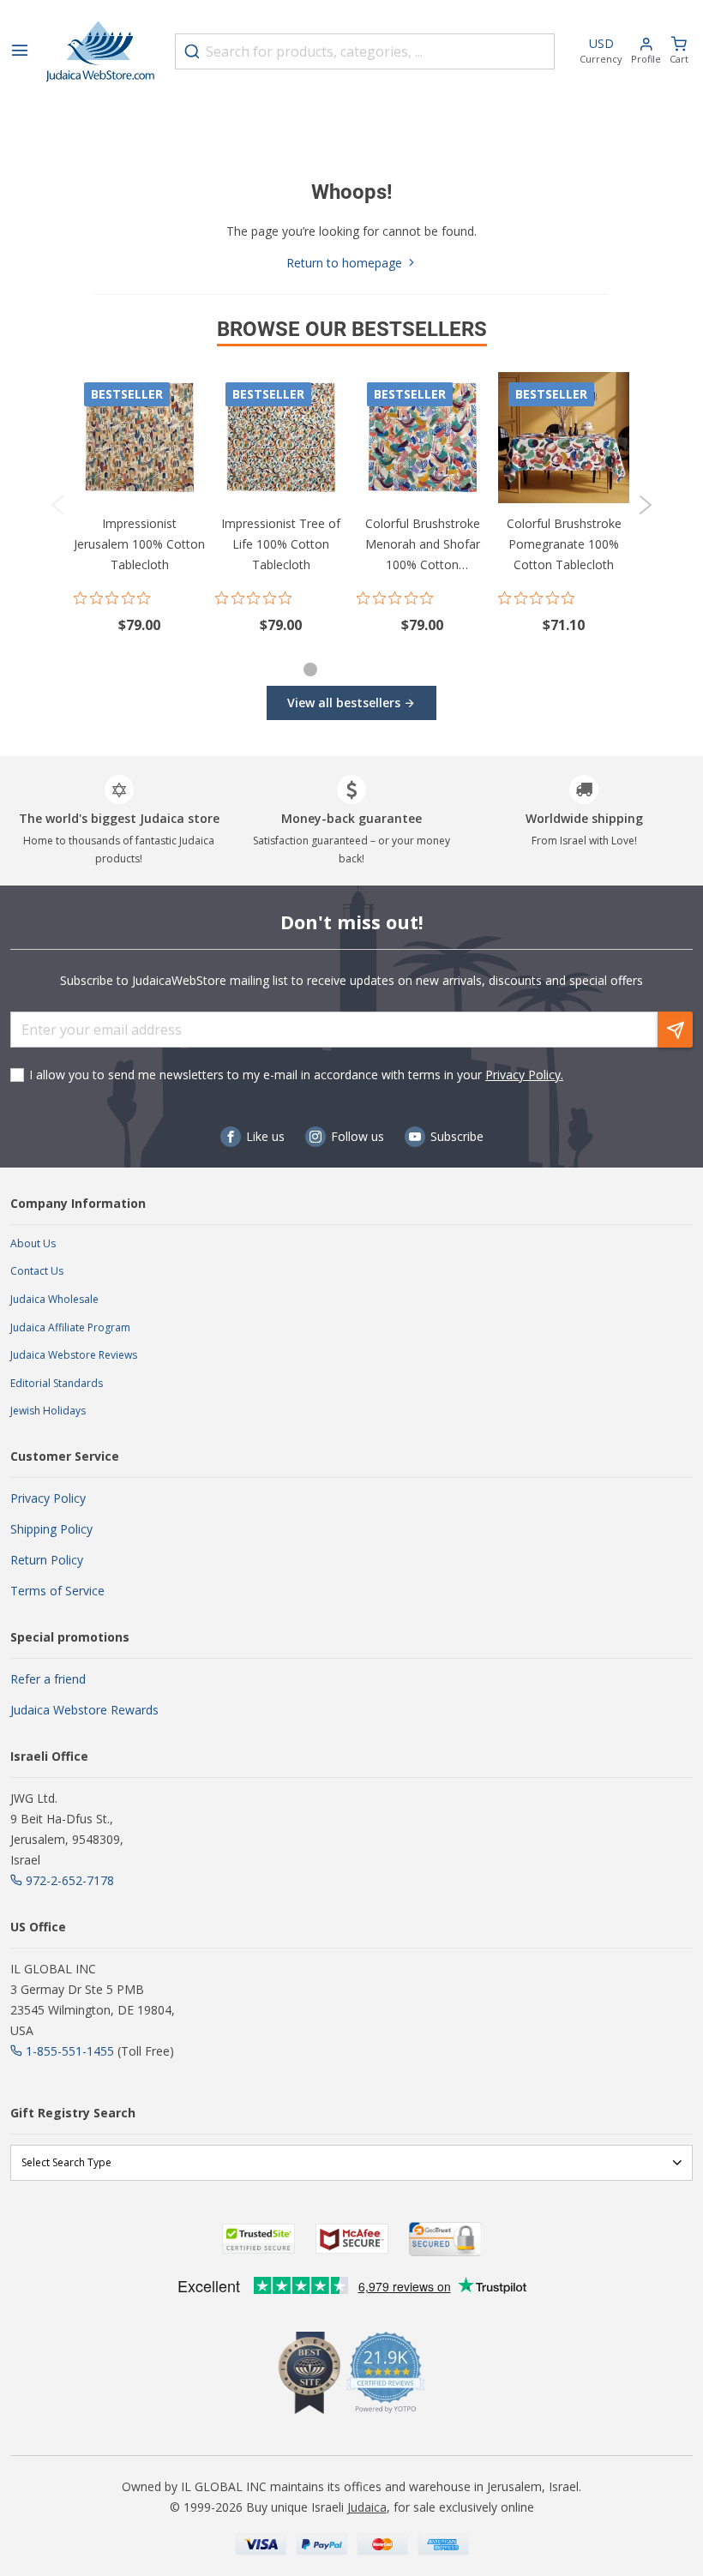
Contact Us (37, 1271)
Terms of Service (57, 1591)
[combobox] (365, 51)
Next (645, 505)
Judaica (367, 2507)
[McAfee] (352, 2239)
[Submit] (192, 51)
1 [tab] (310, 670)
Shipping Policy (51, 1529)
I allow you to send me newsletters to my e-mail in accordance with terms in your (296, 1075)
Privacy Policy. (524, 1075)
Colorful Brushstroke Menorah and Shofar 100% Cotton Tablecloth (423, 545)
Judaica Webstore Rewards (84, 1710)
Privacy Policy (48, 1498)
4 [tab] (390, 672)
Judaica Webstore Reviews (74, 1355)
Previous (58, 505)
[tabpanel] (139, 504)
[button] (646, 52)
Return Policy (47, 1560)
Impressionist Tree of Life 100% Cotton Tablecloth (281, 544)
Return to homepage (346, 263)
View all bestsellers (344, 703)
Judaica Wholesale (54, 1299)
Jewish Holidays (48, 1411)
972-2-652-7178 (70, 1880)
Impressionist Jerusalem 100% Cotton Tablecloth (139, 544)
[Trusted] (258, 2239)
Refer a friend (48, 1679)
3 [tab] (364, 672)
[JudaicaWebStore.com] (100, 51)
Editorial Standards (57, 1383)
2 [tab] (339, 672)
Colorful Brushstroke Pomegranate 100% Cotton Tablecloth (564, 544)
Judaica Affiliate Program (70, 1327)
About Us (33, 1243)
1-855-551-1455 (70, 2051)
